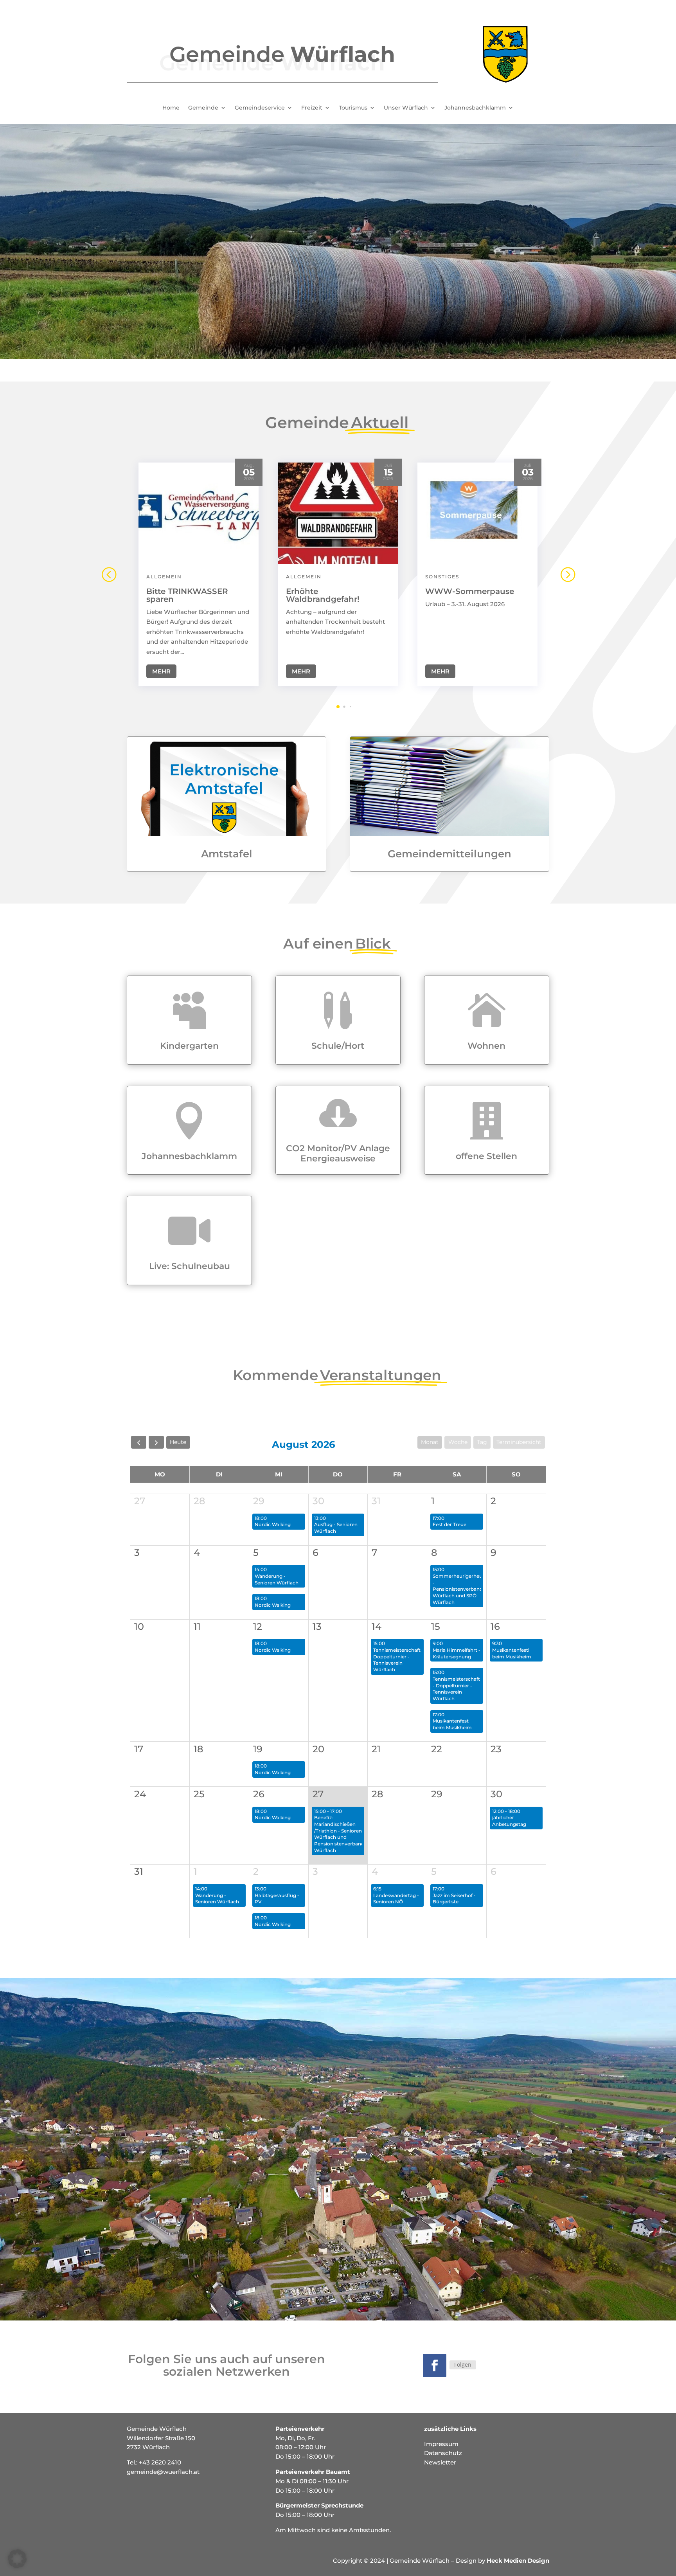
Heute (178, 1442)
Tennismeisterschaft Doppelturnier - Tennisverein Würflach (397, 1660)
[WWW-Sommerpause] (477, 513)
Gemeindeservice (260, 108)
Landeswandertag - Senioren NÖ (396, 1899)
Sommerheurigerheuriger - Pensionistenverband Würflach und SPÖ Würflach (463, 1589)
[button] (567, 574)
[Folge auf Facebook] (435, 2365)
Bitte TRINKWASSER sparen (187, 595)
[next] (156, 1442)
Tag (482, 1442)
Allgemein (164, 577)
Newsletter (440, 2462)
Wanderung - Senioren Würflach (277, 1579)
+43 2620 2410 (160, 2462)
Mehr (161, 671)
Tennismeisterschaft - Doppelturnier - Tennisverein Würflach (456, 1689)
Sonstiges (442, 577)
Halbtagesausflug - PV (277, 1899)
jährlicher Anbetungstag (509, 1821)
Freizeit (312, 108)
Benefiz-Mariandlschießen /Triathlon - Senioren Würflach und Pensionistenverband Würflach (339, 1834)
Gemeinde (203, 108)
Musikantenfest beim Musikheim (452, 1724)
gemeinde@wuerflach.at (163, 2472)
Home (171, 108)
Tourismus (353, 108)
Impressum (441, 2444)
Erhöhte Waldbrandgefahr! (323, 595)
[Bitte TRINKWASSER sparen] (199, 513)
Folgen (463, 2364)
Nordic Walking (273, 1524)
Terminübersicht (519, 1442)
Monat (430, 1442)
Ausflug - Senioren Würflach (336, 1528)
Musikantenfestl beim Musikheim (512, 1653)
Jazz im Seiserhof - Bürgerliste (454, 1899)
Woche (458, 1442)
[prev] (139, 1442)
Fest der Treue (449, 1524)
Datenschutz (443, 2453)
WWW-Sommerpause (470, 591)
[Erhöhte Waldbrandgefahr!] (338, 513)
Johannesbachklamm (475, 108)
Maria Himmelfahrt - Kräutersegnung (457, 1653)
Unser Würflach (406, 108)
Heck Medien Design (518, 2561)
